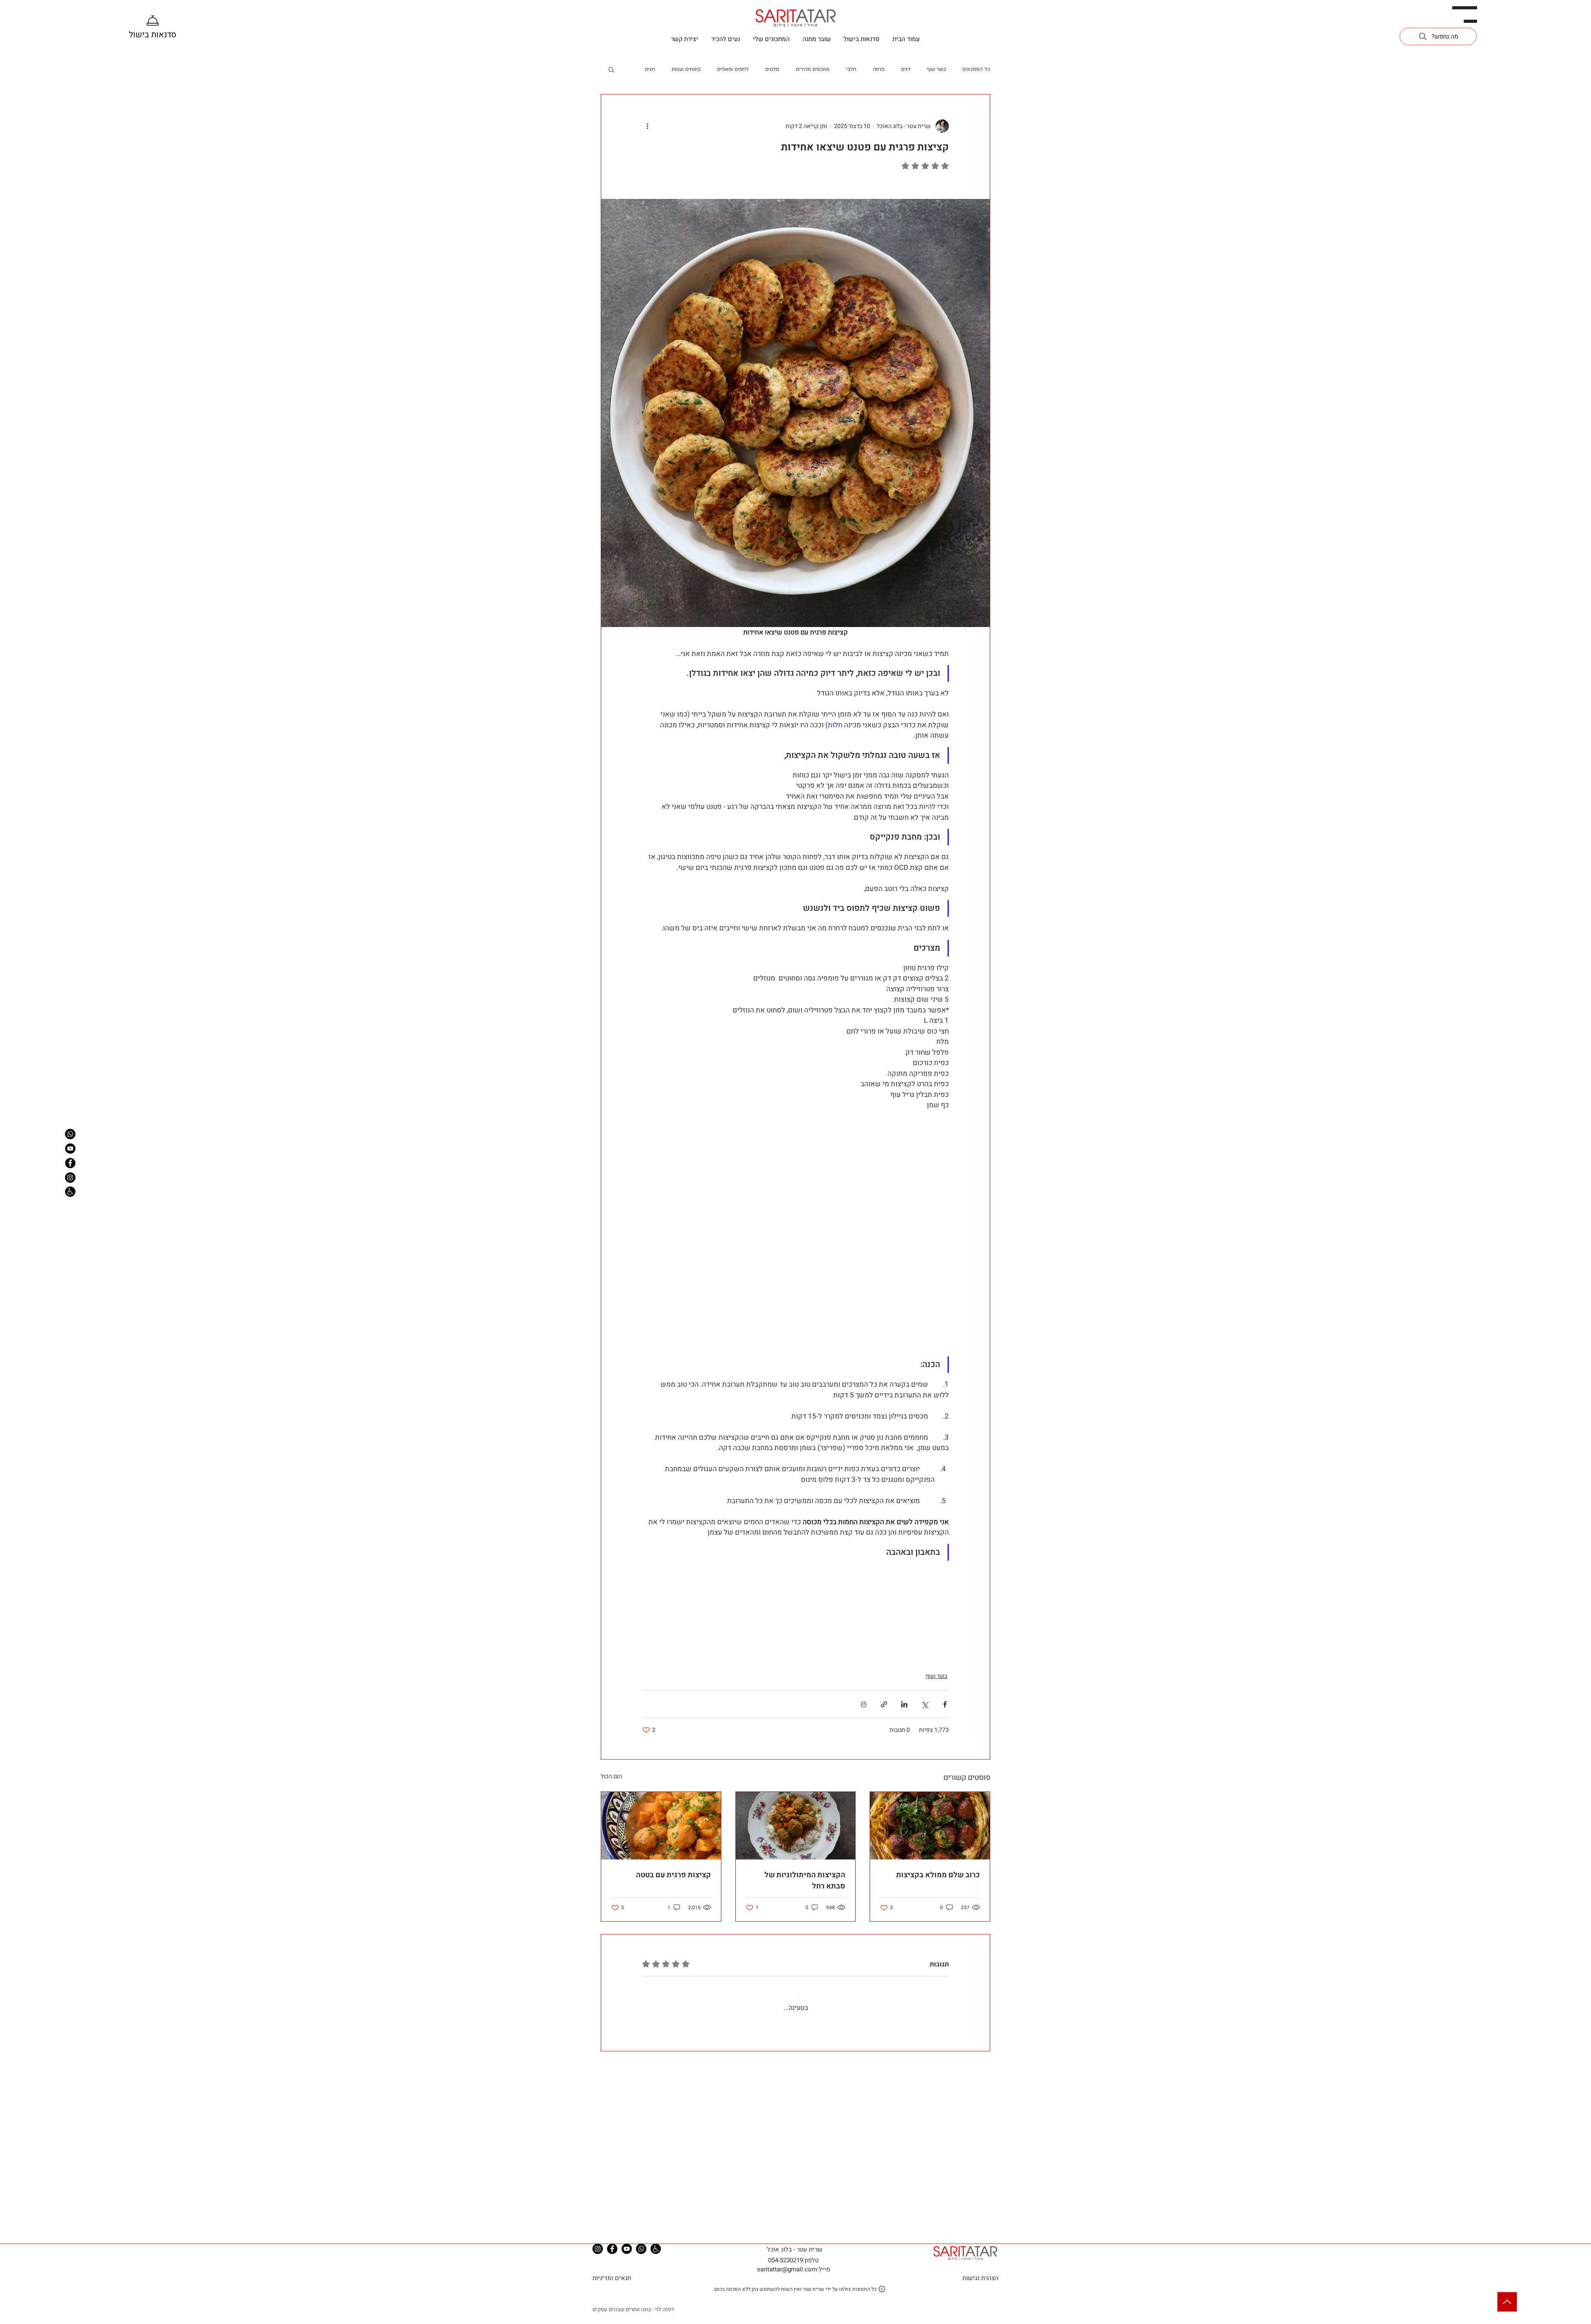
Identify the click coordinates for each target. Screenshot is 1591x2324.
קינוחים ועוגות (686, 69)
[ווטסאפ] (70, 1134)
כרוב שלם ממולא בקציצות (938, 1875)
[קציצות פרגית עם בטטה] (661, 1825)
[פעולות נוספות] (647, 126)
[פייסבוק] (70, 1163)
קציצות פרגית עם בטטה (673, 1875)
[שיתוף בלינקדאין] (904, 1704)
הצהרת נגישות (980, 2289)
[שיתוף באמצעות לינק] (884, 1704)
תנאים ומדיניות (612, 2289)
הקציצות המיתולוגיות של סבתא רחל (805, 1881)
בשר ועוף (936, 69)
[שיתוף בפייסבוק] (945, 1704)
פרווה (879, 69)
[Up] (1507, 2302)
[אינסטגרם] (70, 1178)
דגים (906, 69)
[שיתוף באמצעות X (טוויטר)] (925, 1704)
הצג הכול (611, 1776)
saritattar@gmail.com (787, 2280)
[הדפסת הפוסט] (864, 1704)
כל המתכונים (976, 69)
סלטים (772, 69)
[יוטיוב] (70, 1149)
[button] (1465, 15)
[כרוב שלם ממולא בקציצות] (930, 1825)
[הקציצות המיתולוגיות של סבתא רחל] (796, 1825)
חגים (650, 69)
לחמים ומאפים (733, 69)
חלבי (851, 69)
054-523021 (784, 2271)
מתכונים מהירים (813, 69)
